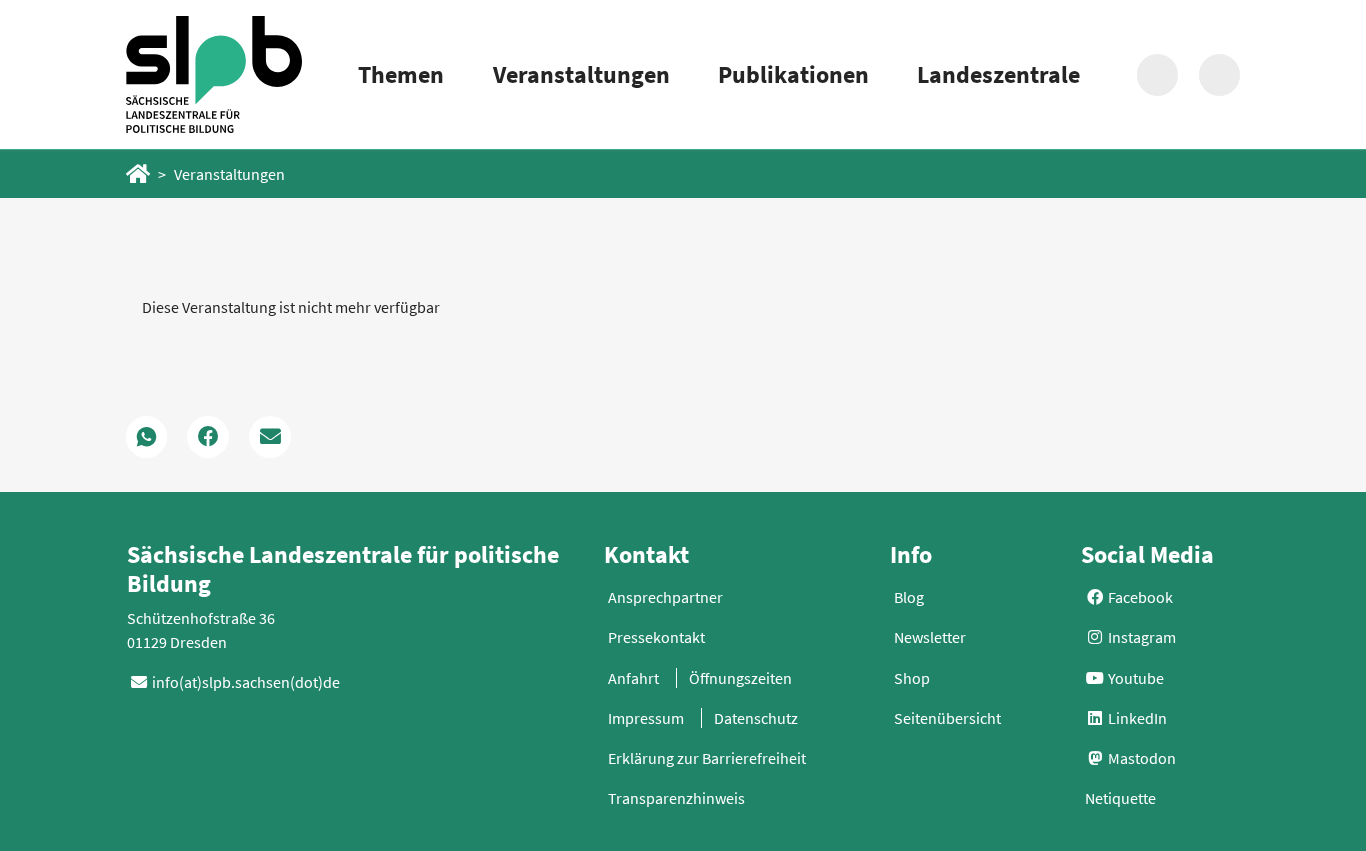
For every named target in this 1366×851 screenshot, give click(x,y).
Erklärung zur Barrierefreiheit (707, 758)
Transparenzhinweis (676, 798)
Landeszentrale (998, 74)
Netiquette (1120, 798)
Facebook (1139, 597)
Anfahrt (633, 678)
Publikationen (793, 74)
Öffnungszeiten (740, 678)
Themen (401, 74)
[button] (147, 437)
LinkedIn (1136, 718)
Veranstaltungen (581, 74)
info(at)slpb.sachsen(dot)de (246, 682)
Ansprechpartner (665, 597)
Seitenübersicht (947, 718)
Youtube (1134, 678)
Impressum (646, 718)
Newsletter (930, 637)
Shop (912, 678)
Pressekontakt (656, 637)
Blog (909, 597)
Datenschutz (756, 718)
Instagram (1140, 637)
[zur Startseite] (214, 74)
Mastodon (1140, 758)
